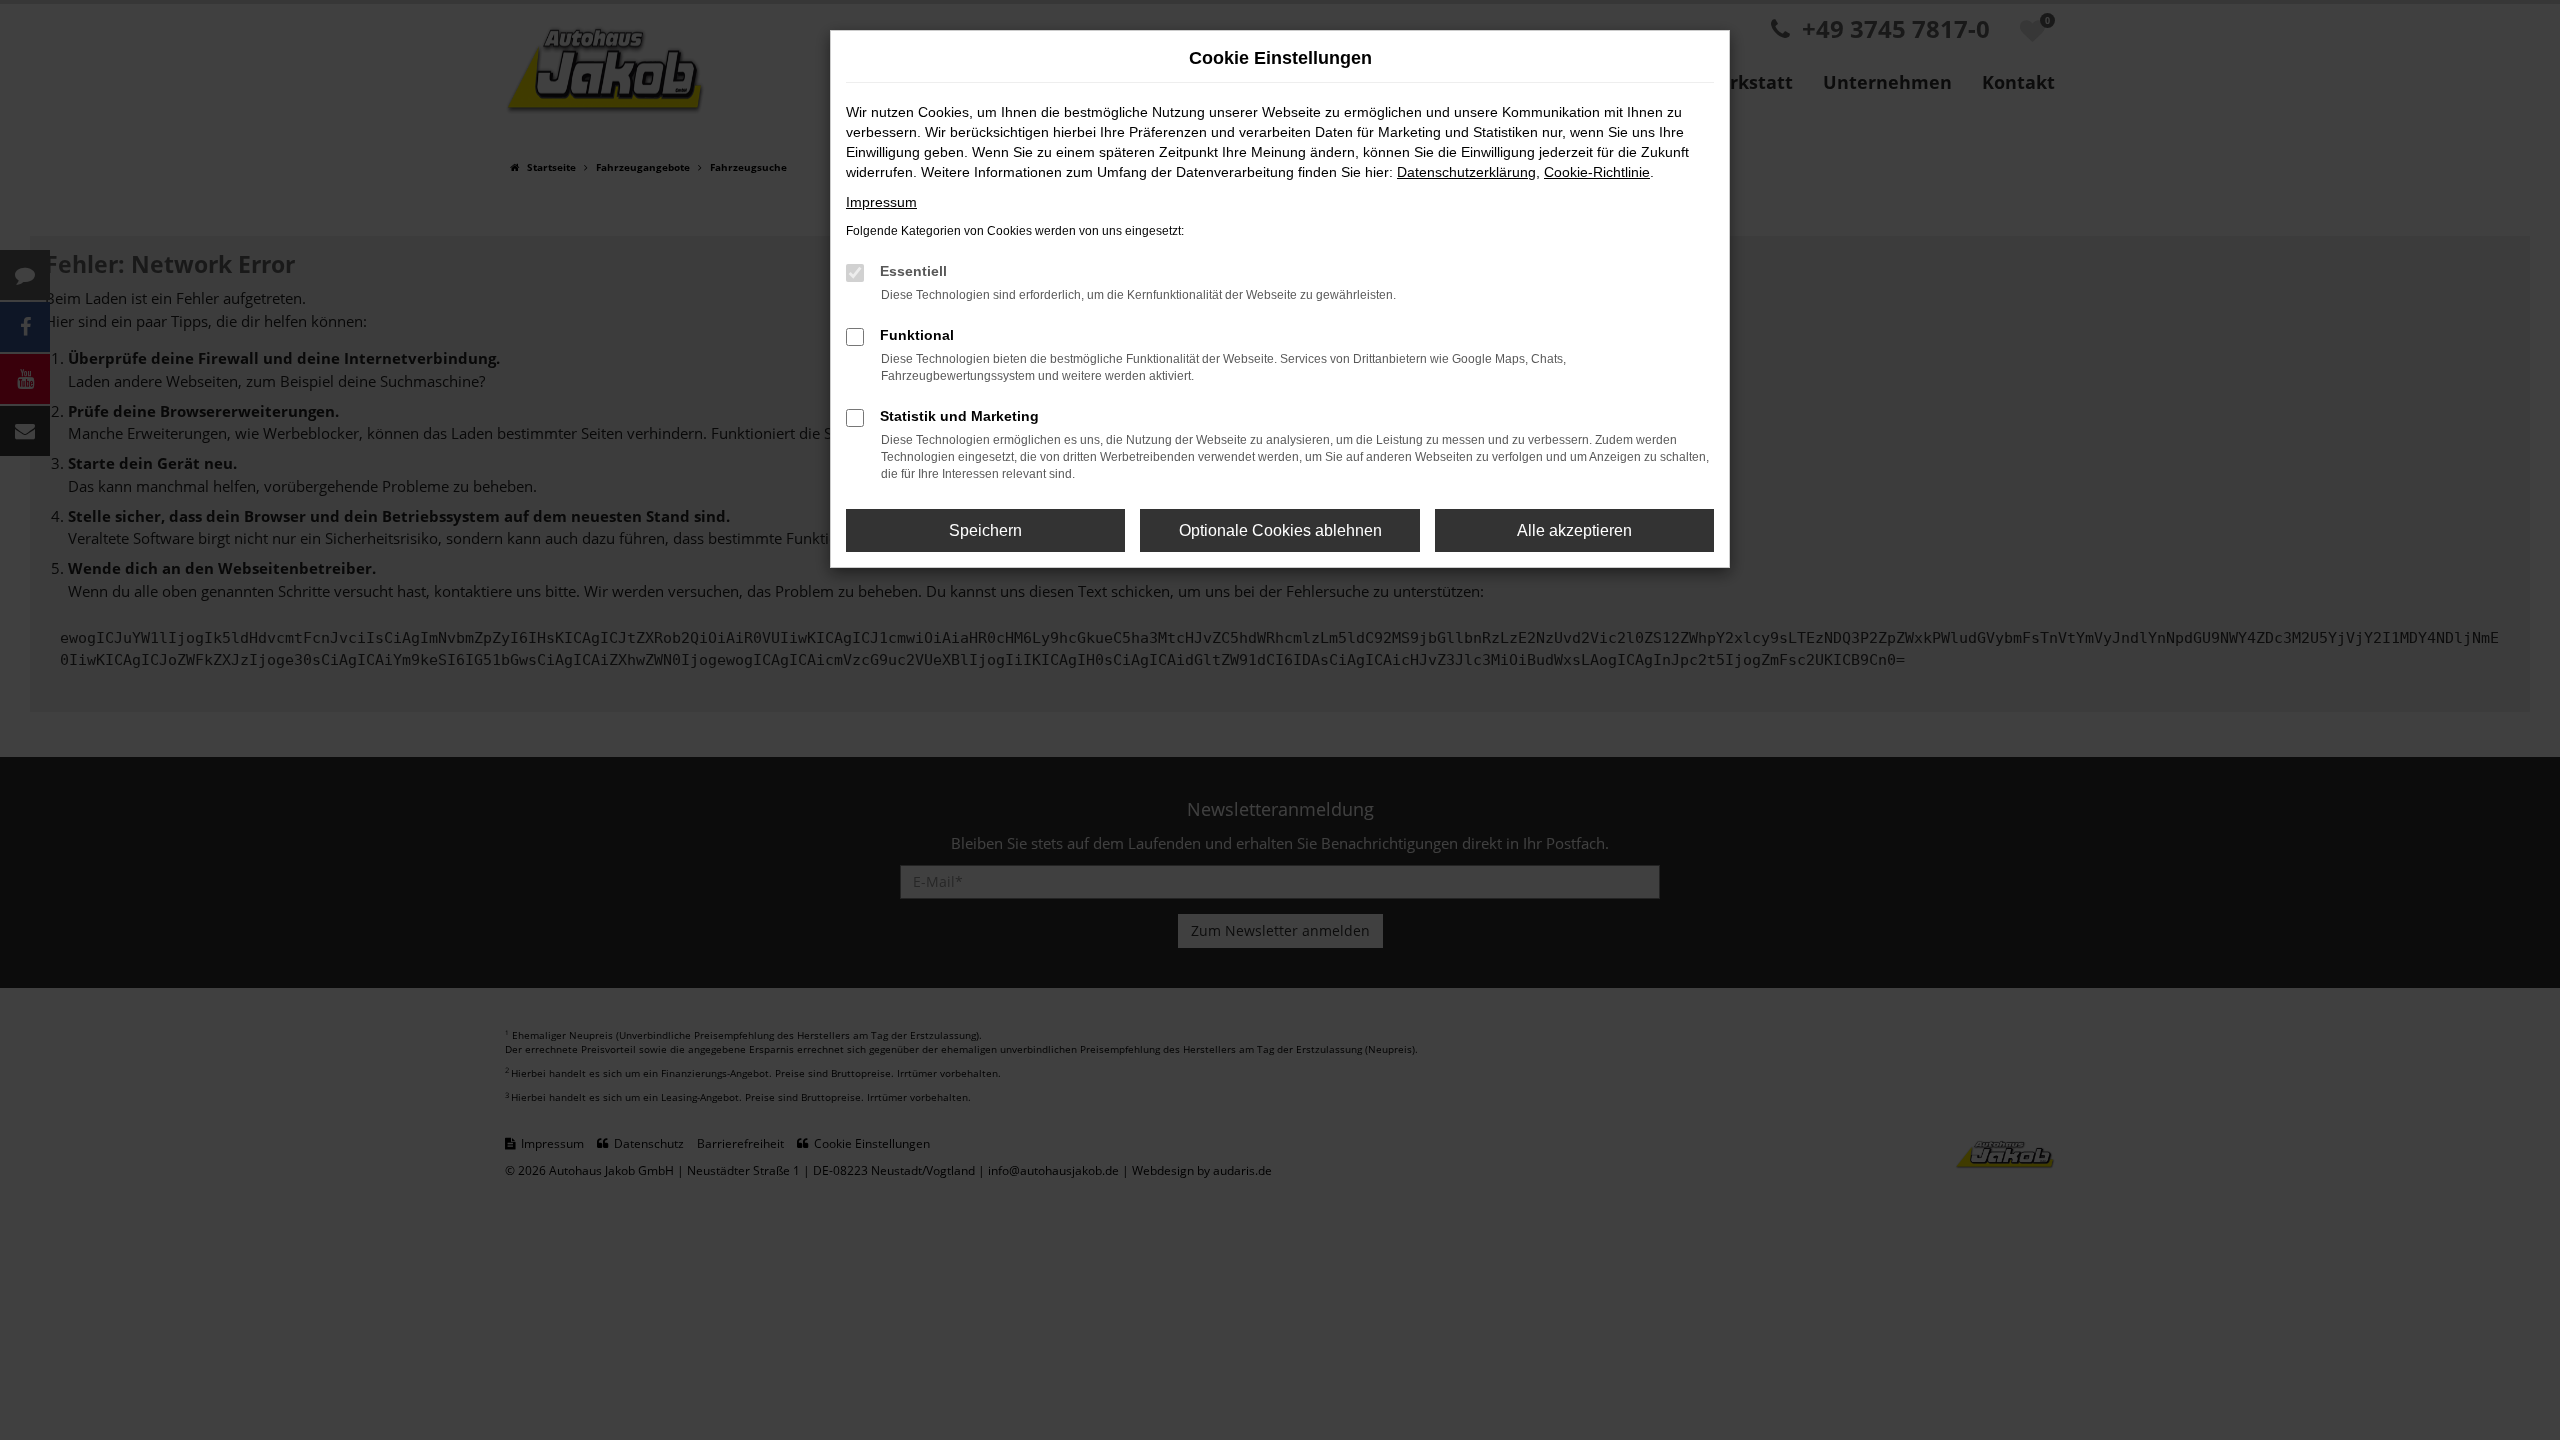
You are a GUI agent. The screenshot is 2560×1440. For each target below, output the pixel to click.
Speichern (985, 530)
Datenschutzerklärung (1466, 172)
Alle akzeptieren (1574, 530)
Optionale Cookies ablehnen (1280, 530)
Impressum (881, 202)
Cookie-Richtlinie (1597, 172)
